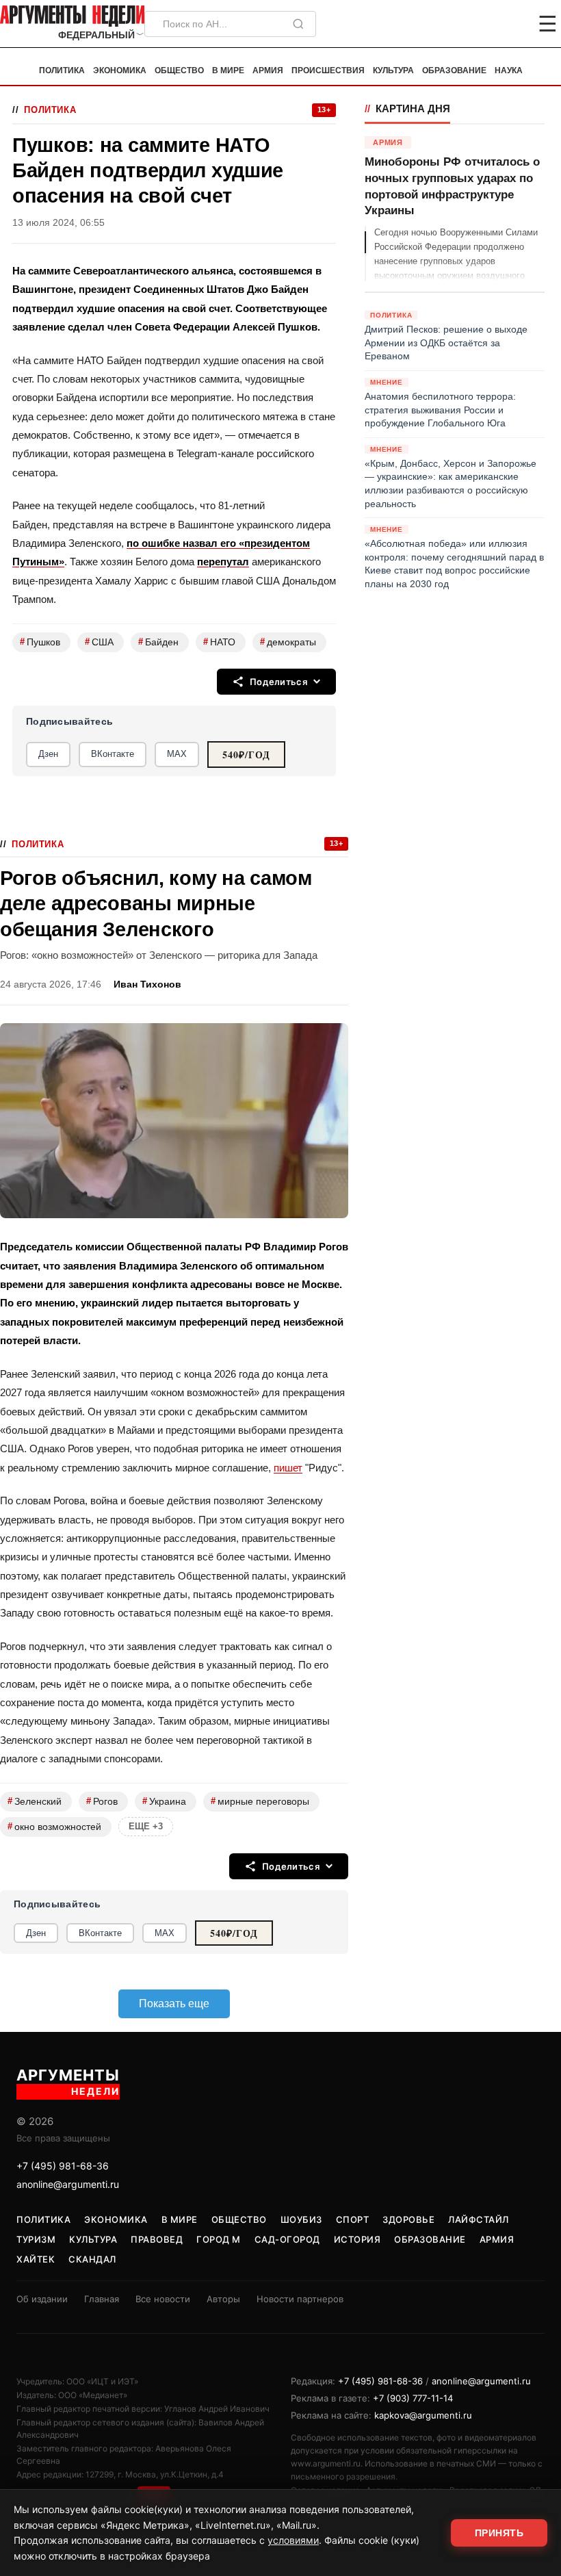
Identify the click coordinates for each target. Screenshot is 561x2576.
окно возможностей (54, 1826)
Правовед (157, 2239)
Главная (102, 2299)
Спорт (353, 2219)
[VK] (510, 24)
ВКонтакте (113, 754)
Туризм (36, 2239)
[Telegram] (476, 24)
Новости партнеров (300, 2299)
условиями (293, 2540)
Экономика (120, 70)
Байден (158, 642)
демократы (288, 642)
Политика (62, 70)
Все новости (163, 2299)
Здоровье (408, 2219)
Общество (179, 70)
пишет (288, 1468)
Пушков (40, 642)
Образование (454, 70)
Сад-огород (287, 2239)
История (357, 2239)
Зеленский (35, 1801)
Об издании (42, 2299)
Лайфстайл (479, 2219)
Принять (499, 2533)
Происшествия (328, 70)
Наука (509, 70)
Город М (219, 2239)
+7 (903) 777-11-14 (413, 2398)
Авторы (223, 2299)
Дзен (48, 754)
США (99, 642)
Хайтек (36, 2259)
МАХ (177, 754)
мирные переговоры (260, 1801)
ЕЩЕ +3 (146, 1826)
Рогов (102, 1801)
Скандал (92, 2259)
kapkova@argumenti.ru (423, 2415)
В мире (228, 70)
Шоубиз (301, 2219)
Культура (393, 70)
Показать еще (174, 2004)
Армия (268, 70)
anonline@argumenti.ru (68, 2184)
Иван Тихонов (147, 984)
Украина (164, 1801)
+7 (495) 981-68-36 (63, 2166)
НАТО (219, 642)
